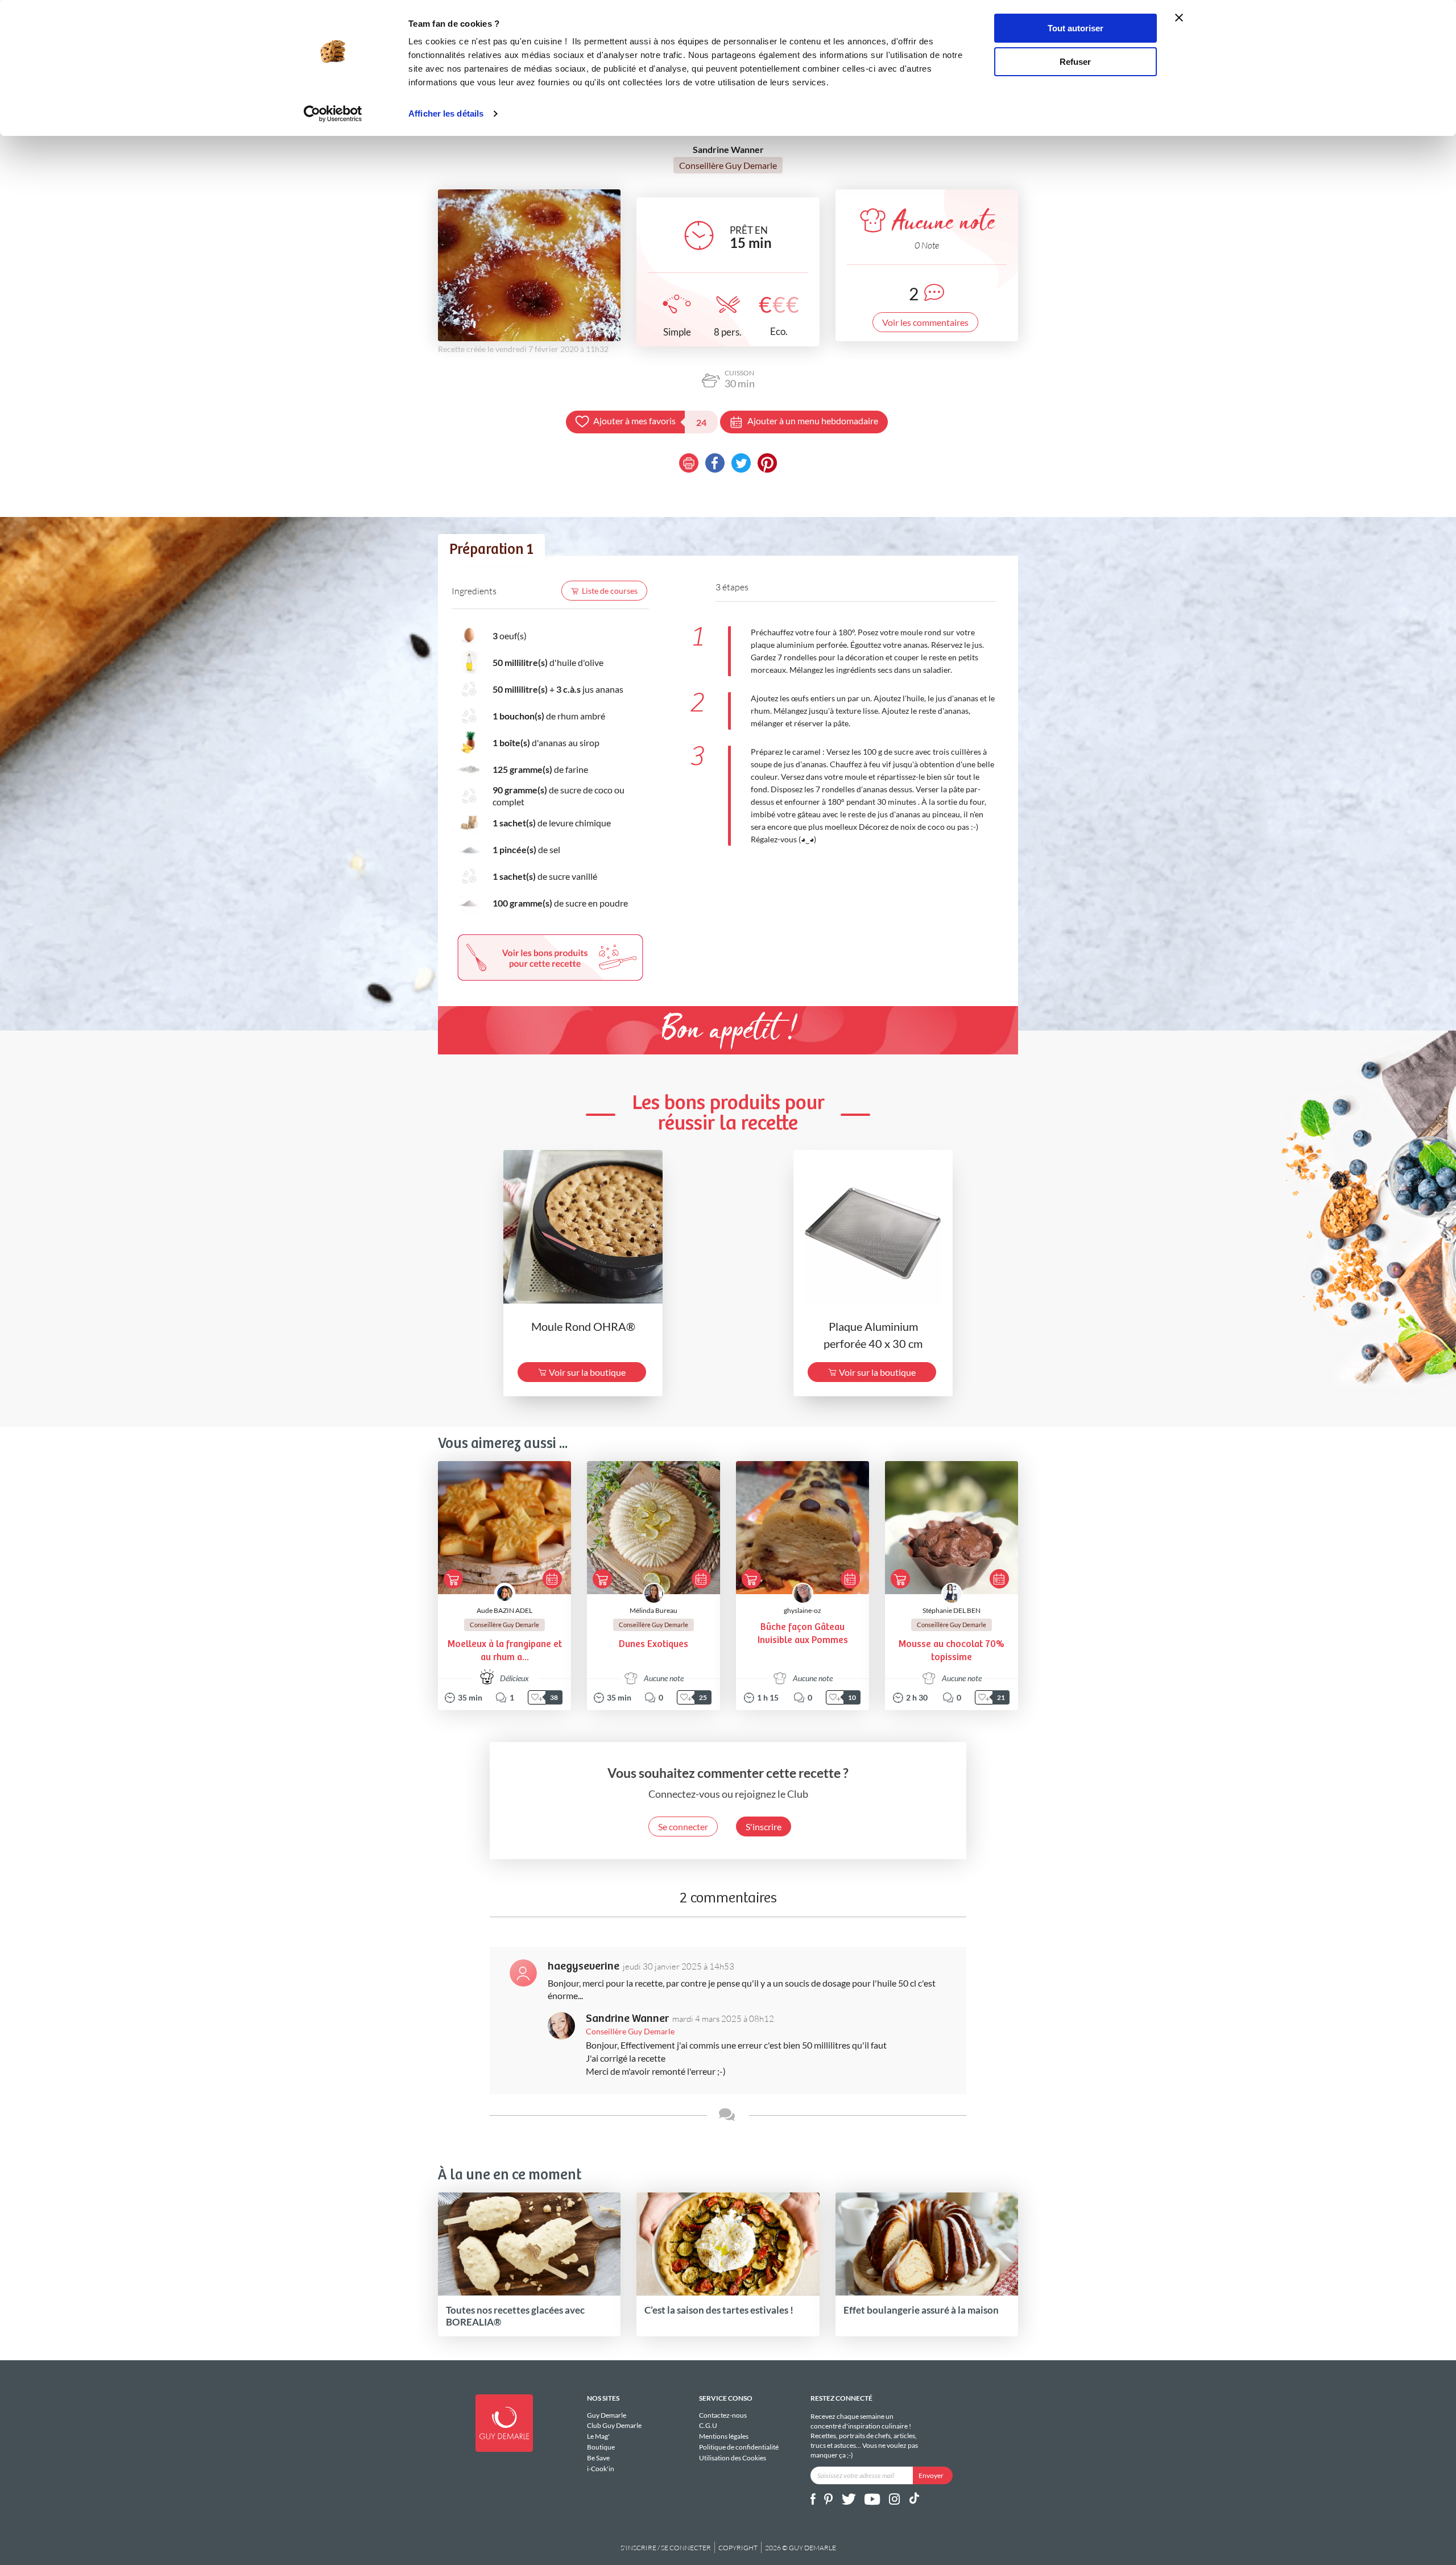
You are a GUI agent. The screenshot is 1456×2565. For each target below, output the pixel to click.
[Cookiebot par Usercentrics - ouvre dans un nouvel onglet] (333, 114)
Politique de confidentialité (739, 2447)
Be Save (598, 2458)
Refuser (1075, 62)
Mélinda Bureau (653, 1610)
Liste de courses (610, 591)
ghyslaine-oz (803, 1610)
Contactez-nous (723, 2415)
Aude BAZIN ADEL (504, 1610)
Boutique (601, 2447)
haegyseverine (584, 1966)
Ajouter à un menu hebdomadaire (813, 421)
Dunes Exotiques (653, 1645)
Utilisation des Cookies (733, 2458)
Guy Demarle (607, 2415)
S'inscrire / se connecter (666, 2548)
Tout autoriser (1076, 28)
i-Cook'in (601, 2468)
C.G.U (708, 2425)
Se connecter (683, 1826)
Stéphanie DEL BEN (952, 1610)
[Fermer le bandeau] (1179, 18)
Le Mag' (598, 2436)
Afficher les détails (446, 113)
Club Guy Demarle (614, 2425)
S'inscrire (764, 1826)
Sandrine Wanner (627, 2019)
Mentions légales (724, 2436)
